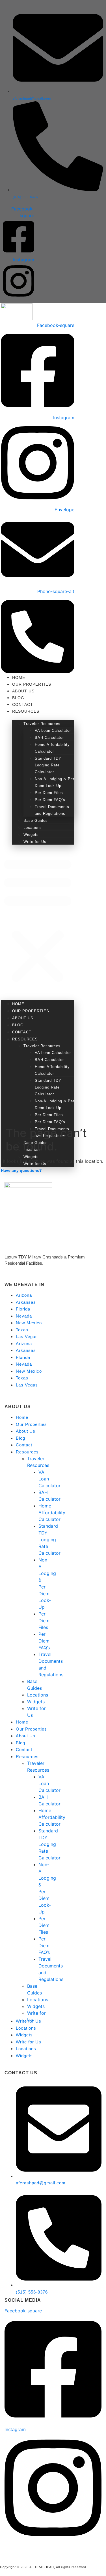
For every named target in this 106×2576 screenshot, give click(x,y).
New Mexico (29, 1323)
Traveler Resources (42, 724)
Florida (23, 1309)
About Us (23, 691)
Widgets (31, 835)
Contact (23, 704)
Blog (18, 698)
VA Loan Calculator (53, 731)
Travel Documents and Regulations (52, 810)
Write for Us (35, 842)
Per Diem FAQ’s (50, 800)
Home (19, 677)
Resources (26, 711)
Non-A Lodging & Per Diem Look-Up (55, 782)
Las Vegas (27, 1337)
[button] (38, 920)
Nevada (24, 1316)
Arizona (24, 1295)
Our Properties (32, 684)
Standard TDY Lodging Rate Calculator (48, 765)
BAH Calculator (49, 738)
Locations (33, 828)
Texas (22, 1330)
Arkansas (26, 1302)
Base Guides (36, 821)
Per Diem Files (49, 793)
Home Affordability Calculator (52, 748)
